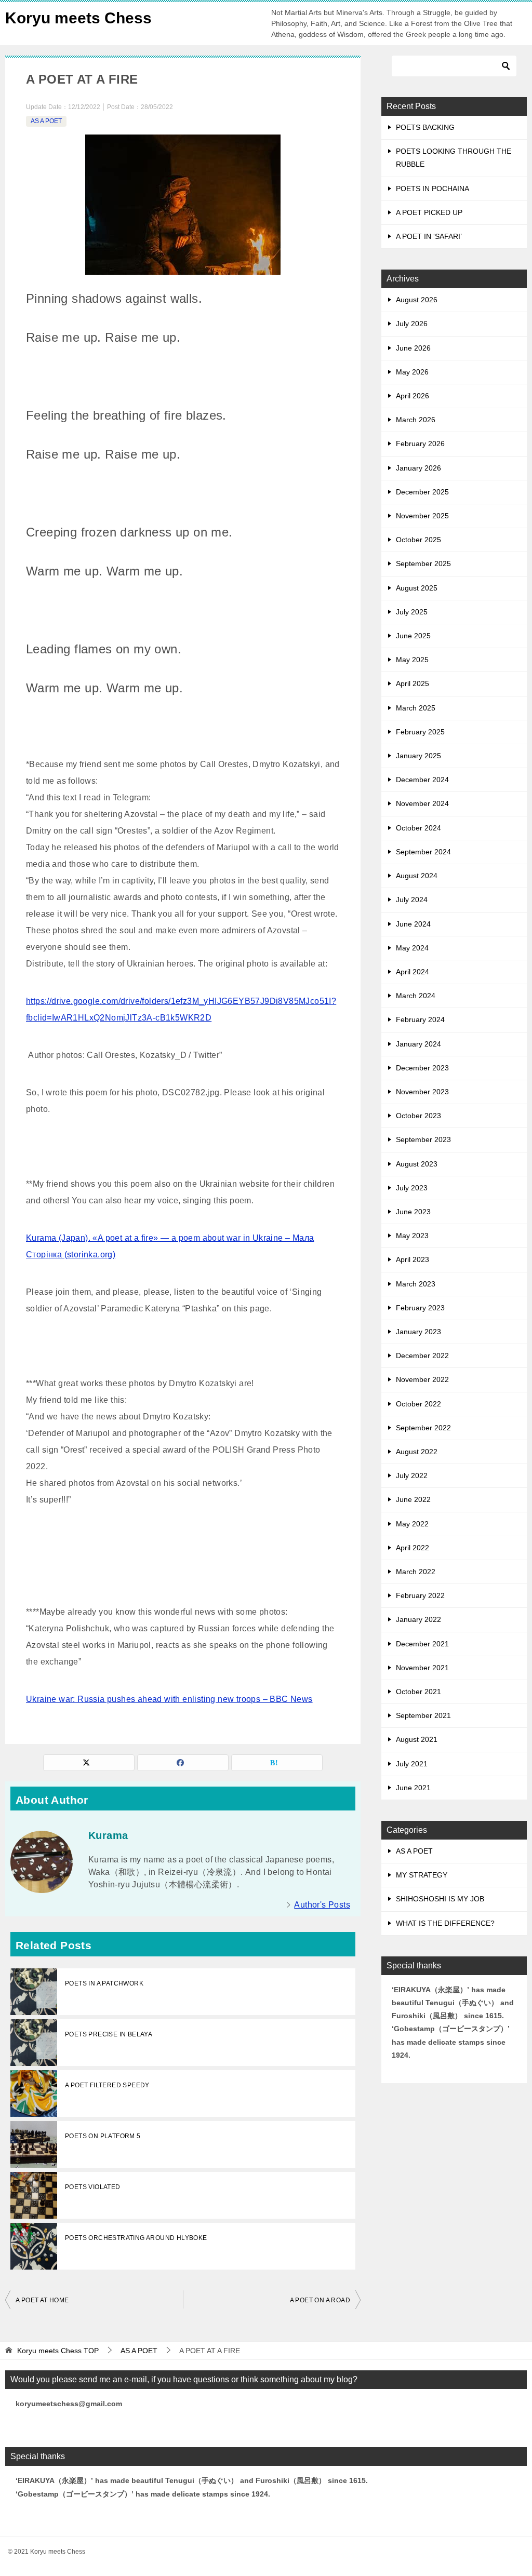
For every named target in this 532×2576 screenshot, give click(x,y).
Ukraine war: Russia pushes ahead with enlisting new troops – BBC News (169, 1699)
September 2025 (423, 563)
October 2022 (418, 1404)
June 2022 (413, 1499)
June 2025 (413, 636)
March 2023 (416, 1284)
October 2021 (418, 1692)
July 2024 (412, 900)
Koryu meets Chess (78, 18)
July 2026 (412, 324)
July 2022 (412, 1475)
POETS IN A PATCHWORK (104, 1983)
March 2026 (416, 420)
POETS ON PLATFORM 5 (103, 2136)
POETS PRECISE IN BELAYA (109, 2034)
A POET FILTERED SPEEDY (107, 2085)
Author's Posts (322, 1905)
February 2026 (420, 444)
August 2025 (417, 588)
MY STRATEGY (422, 1875)
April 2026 (413, 396)
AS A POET (46, 121)
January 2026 (418, 468)
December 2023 (422, 1068)
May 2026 (412, 372)
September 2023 (423, 1139)
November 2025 (422, 516)
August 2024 (417, 876)
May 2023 (412, 1236)
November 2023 (422, 1092)
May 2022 (412, 1524)
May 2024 (412, 948)
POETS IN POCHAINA (433, 189)
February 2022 (420, 1595)
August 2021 (417, 1739)
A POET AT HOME (42, 2300)
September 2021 (423, 1715)
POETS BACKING (425, 127)
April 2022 (413, 1548)
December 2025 (422, 492)
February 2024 (420, 1019)
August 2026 (417, 300)
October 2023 (418, 1116)
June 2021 (413, 1788)
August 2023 (417, 1164)
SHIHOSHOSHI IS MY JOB (440, 1899)
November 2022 (422, 1379)
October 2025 (418, 540)
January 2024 (418, 1044)
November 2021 (422, 1668)
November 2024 (422, 803)
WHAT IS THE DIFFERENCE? (445, 1923)
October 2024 (418, 828)
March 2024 (416, 996)
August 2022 (417, 1452)
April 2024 (413, 972)
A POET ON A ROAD (320, 2300)
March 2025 (416, 708)
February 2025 (420, 732)
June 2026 (413, 348)
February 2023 (420, 1308)
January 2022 (418, 1619)
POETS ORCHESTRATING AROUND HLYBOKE (136, 2238)
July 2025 (412, 612)
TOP (58, 2351)
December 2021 (422, 1644)
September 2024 (423, 852)
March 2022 (416, 1572)
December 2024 (422, 780)
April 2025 (413, 683)
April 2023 (413, 1259)
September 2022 (423, 1428)
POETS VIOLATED (93, 2187)
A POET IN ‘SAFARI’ (429, 236)
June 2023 (413, 1212)
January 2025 (418, 756)
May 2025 (412, 660)
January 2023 (418, 1332)
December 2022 (422, 1356)
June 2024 (413, 924)
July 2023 (412, 1188)
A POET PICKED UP (429, 212)
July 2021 (412, 1764)
